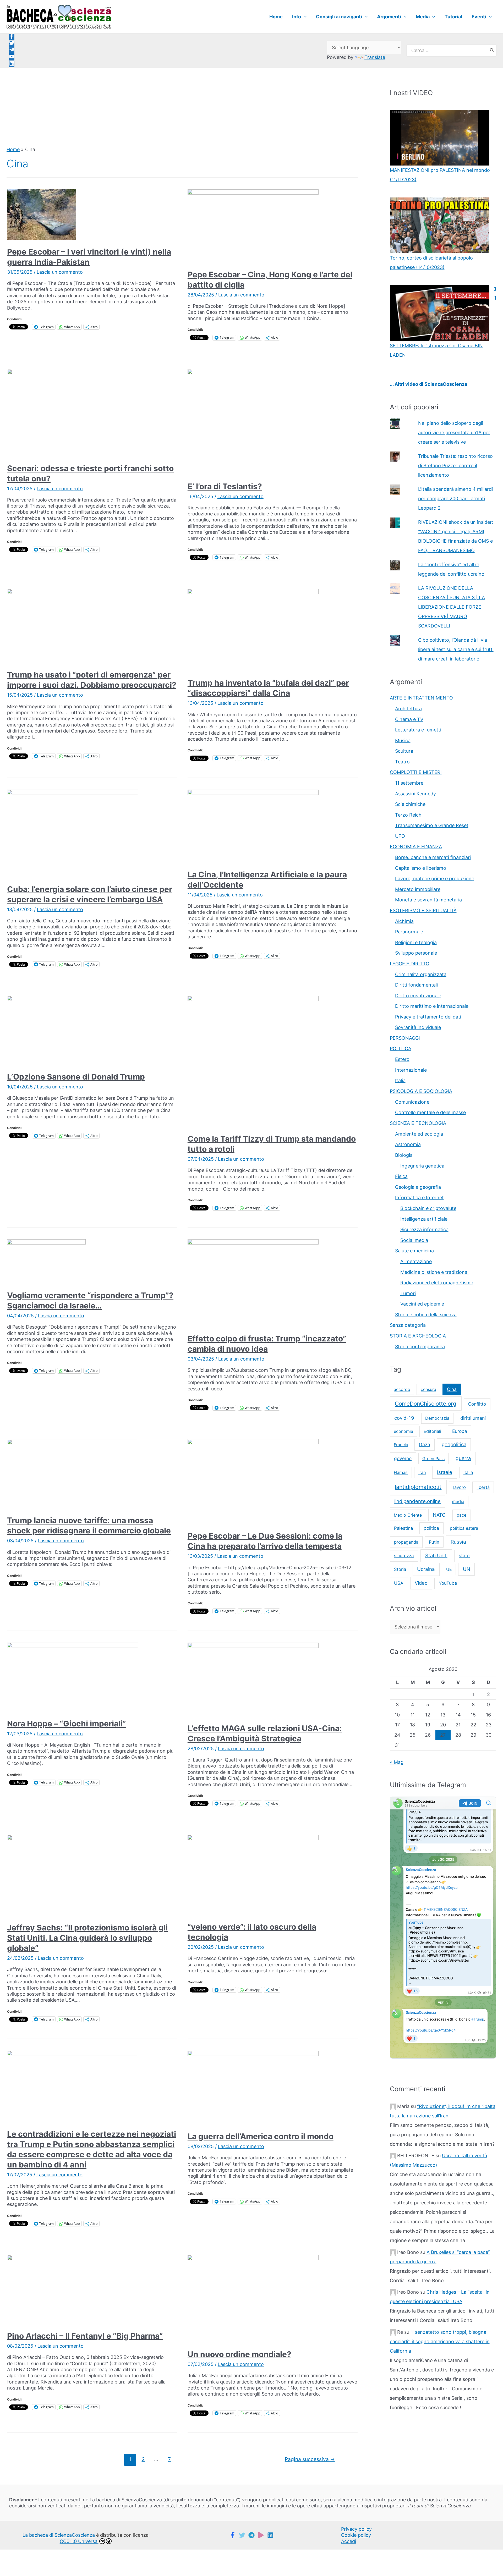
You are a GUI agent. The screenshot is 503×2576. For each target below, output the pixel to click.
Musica (403, 741)
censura (428, 1389)
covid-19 (404, 1418)
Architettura (408, 709)
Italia (400, 1080)
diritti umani (473, 1418)
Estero (402, 1059)
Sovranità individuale (418, 1027)
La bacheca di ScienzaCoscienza (59, 2535)
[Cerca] (492, 51)
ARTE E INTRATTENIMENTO (421, 698)
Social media (414, 1240)
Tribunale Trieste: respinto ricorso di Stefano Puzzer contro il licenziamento (455, 466)
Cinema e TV (409, 719)
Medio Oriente (408, 1515)
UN (467, 1569)
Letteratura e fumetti (418, 730)
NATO (439, 1515)
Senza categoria (408, 1325)
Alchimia (404, 921)
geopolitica (454, 1444)
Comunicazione (412, 1102)
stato (464, 1556)
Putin (434, 1542)
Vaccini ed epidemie (422, 1304)
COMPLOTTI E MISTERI (416, 772)
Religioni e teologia (416, 942)
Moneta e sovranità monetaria (428, 900)
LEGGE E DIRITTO (410, 964)
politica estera (464, 1528)
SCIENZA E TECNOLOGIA (418, 1123)
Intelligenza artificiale (424, 1219)
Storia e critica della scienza (426, 1315)
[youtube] (12, 57)
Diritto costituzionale (418, 996)
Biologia (404, 1155)
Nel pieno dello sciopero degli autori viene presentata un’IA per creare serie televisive (454, 433)
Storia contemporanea (420, 1347)
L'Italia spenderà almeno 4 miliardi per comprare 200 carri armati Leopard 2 (455, 499)
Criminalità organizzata (421, 974)
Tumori (408, 1293)
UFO (400, 836)
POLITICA (401, 1048)
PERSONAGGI (405, 1038)
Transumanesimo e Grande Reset (432, 825)
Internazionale (411, 1070)
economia (403, 1431)
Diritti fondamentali (416, 985)
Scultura (404, 751)
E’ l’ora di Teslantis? (225, 486)
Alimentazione (416, 1261)
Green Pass (433, 1458)
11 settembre (409, 783)
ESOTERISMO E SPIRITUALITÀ (423, 910)
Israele (445, 1472)
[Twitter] (242, 2535)
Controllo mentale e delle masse (430, 1112)
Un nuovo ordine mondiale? (239, 2354)
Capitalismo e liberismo (421, 868)
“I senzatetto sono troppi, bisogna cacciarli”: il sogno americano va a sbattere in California (440, 2341)
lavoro (460, 1487)
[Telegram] (251, 2535)
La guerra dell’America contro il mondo (261, 2136)
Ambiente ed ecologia (419, 1134)
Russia (458, 1542)
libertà (483, 1487)
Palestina (403, 1528)
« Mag (397, 1762)
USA (399, 1583)
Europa (460, 1431)
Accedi (349, 2541)
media (458, 1501)
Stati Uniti (436, 1555)
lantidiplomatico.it (418, 1487)
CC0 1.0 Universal (79, 2541)
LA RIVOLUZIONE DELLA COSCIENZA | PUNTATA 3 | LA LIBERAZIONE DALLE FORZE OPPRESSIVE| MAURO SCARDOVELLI (452, 607)
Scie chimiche (410, 804)
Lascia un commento (60, 272)
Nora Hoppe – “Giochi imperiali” (67, 1724)
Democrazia (437, 1418)
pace (462, 1515)
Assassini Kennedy (415, 794)
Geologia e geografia (418, 1187)
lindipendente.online (417, 1501)
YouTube (448, 1583)
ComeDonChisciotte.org (426, 1404)
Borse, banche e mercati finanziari (433, 857)
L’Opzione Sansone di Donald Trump (76, 1077)
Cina (452, 1389)
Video (421, 1583)
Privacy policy (356, 2529)
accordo (402, 1389)
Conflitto (477, 1404)
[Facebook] (233, 2535)
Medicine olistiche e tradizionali (435, 1272)
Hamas (401, 1472)
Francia (401, 1445)
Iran (422, 1472)
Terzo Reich (408, 815)
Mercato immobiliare (418, 889)
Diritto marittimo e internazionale (432, 1006)
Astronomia (408, 1144)
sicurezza (404, 1556)
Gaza (425, 1444)
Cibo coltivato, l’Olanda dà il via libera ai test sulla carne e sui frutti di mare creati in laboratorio (456, 649)
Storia (400, 1569)
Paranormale (409, 932)
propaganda (406, 1542)
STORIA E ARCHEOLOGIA (418, 1336)
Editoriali (432, 1431)
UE (449, 1569)
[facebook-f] (12, 37)
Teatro (402, 762)
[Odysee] (261, 2535)
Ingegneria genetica (422, 1166)
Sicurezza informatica (424, 1229)
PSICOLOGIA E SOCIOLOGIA (421, 1091)
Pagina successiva (310, 2459)
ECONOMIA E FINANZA (416, 847)
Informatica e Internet (419, 1198)
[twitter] (12, 44)
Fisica (401, 1176)
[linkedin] (12, 64)
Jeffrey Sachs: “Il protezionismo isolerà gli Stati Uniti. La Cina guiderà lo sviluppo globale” (87, 1938)
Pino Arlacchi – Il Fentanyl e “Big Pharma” (85, 2336)
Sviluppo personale (416, 953)
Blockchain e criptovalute (428, 1208)
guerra (463, 1458)
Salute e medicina (414, 1251)
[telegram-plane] (12, 51)
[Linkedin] (270, 2535)
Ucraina (426, 1569)
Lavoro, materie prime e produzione (435, 879)
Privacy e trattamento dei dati (428, 1017)
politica (431, 1528)
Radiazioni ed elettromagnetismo (437, 1283)
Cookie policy (356, 2535)
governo (403, 1458)
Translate (375, 57)
